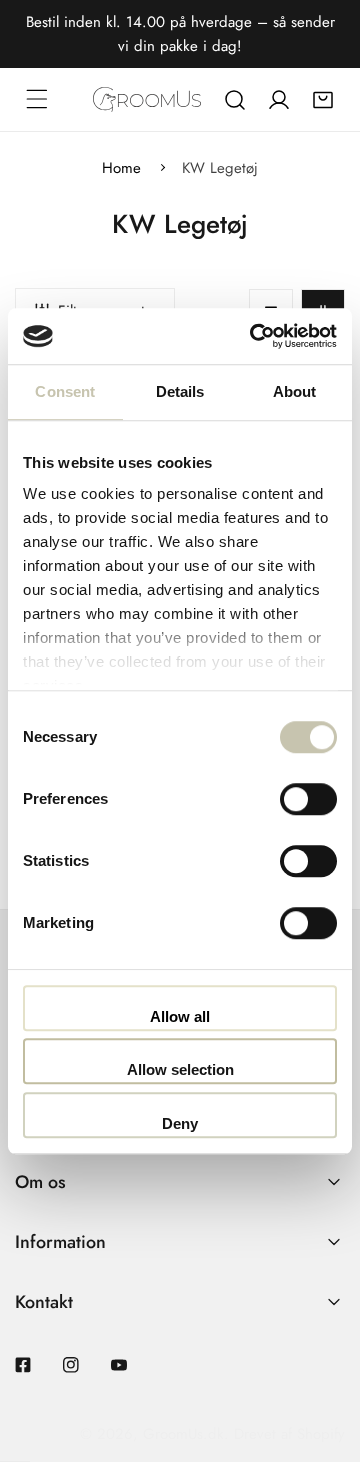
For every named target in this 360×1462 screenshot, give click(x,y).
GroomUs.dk (183, 1434)
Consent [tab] (65, 391)
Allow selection (180, 1069)
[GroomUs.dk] (147, 99)
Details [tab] (180, 391)
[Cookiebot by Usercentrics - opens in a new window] (254, 336)
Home (121, 168)
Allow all (180, 1016)
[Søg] (235, 100)
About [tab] (295, 391)
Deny (180, 1123)
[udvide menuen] (37, 99)
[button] (323, 100)
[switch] (308, 799)
